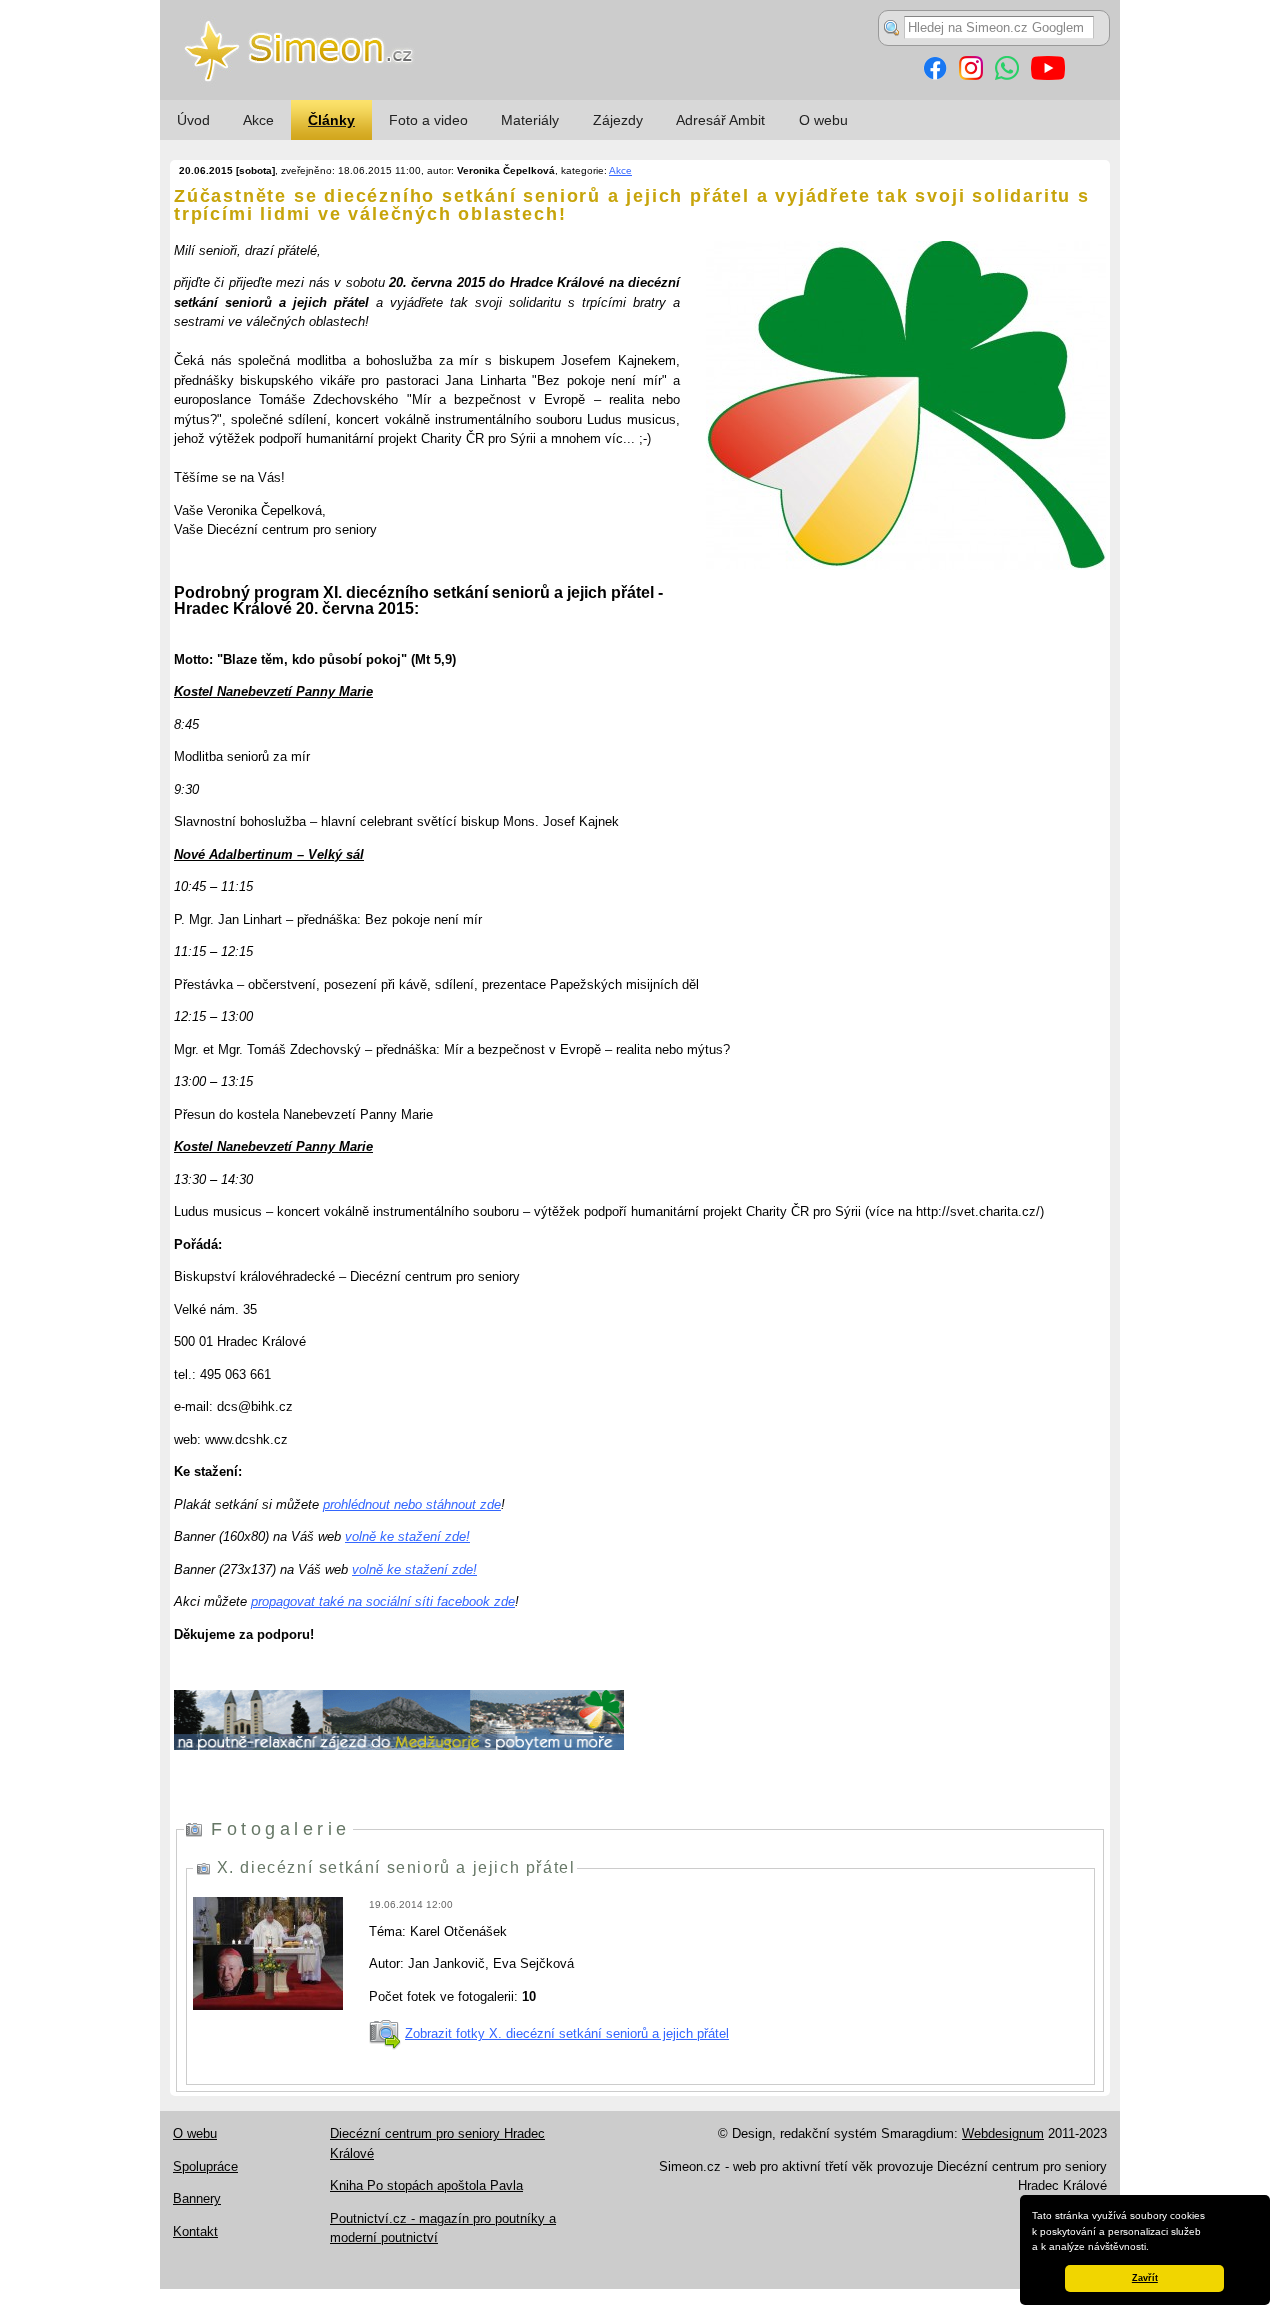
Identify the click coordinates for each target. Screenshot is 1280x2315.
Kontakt (195, 2231)
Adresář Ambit (720, 120)
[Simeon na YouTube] (1048, 75)
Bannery (197, 2198)
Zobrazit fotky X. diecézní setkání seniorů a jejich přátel (567, 2033)
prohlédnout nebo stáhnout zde (412, 1504)
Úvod (193, 120)
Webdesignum (1003, 2133)
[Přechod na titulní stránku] (640, 95)
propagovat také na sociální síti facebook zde (383, 1601)
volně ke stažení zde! (407, 1536)
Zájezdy (618, 120)
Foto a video (428, 120)
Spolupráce (205, 2166)
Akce (258, 120)
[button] (1154, 2248)
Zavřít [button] (1145, 2278)
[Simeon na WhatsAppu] (1007, 75)
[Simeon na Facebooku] (935, 75)
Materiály (530, 120)
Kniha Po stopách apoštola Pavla (426, 2185)
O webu (823, 120)
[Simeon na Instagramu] (971, 75)
